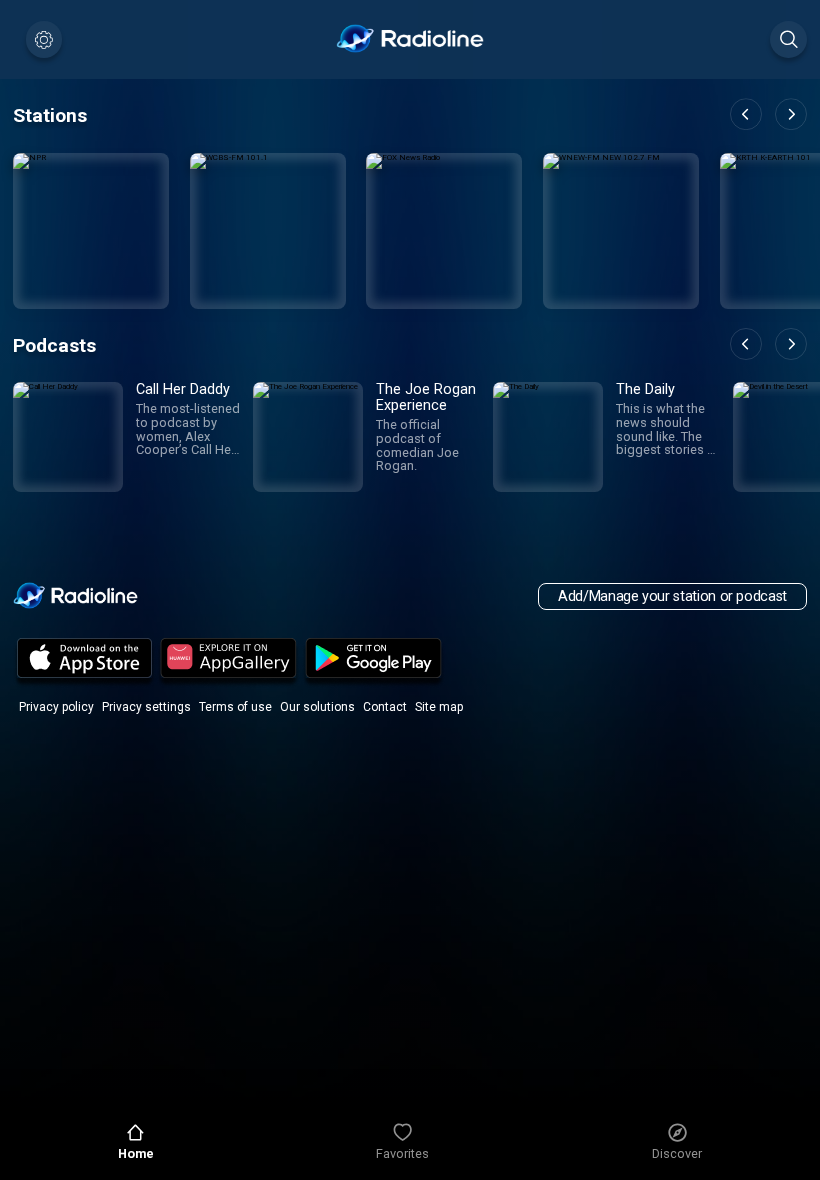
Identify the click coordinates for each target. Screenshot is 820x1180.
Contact (385, 707)
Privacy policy (56, 707)
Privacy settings (146, 707)
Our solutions (317, 707)
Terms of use (235, 707)
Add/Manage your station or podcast (672, 596)
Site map (439, 707)
